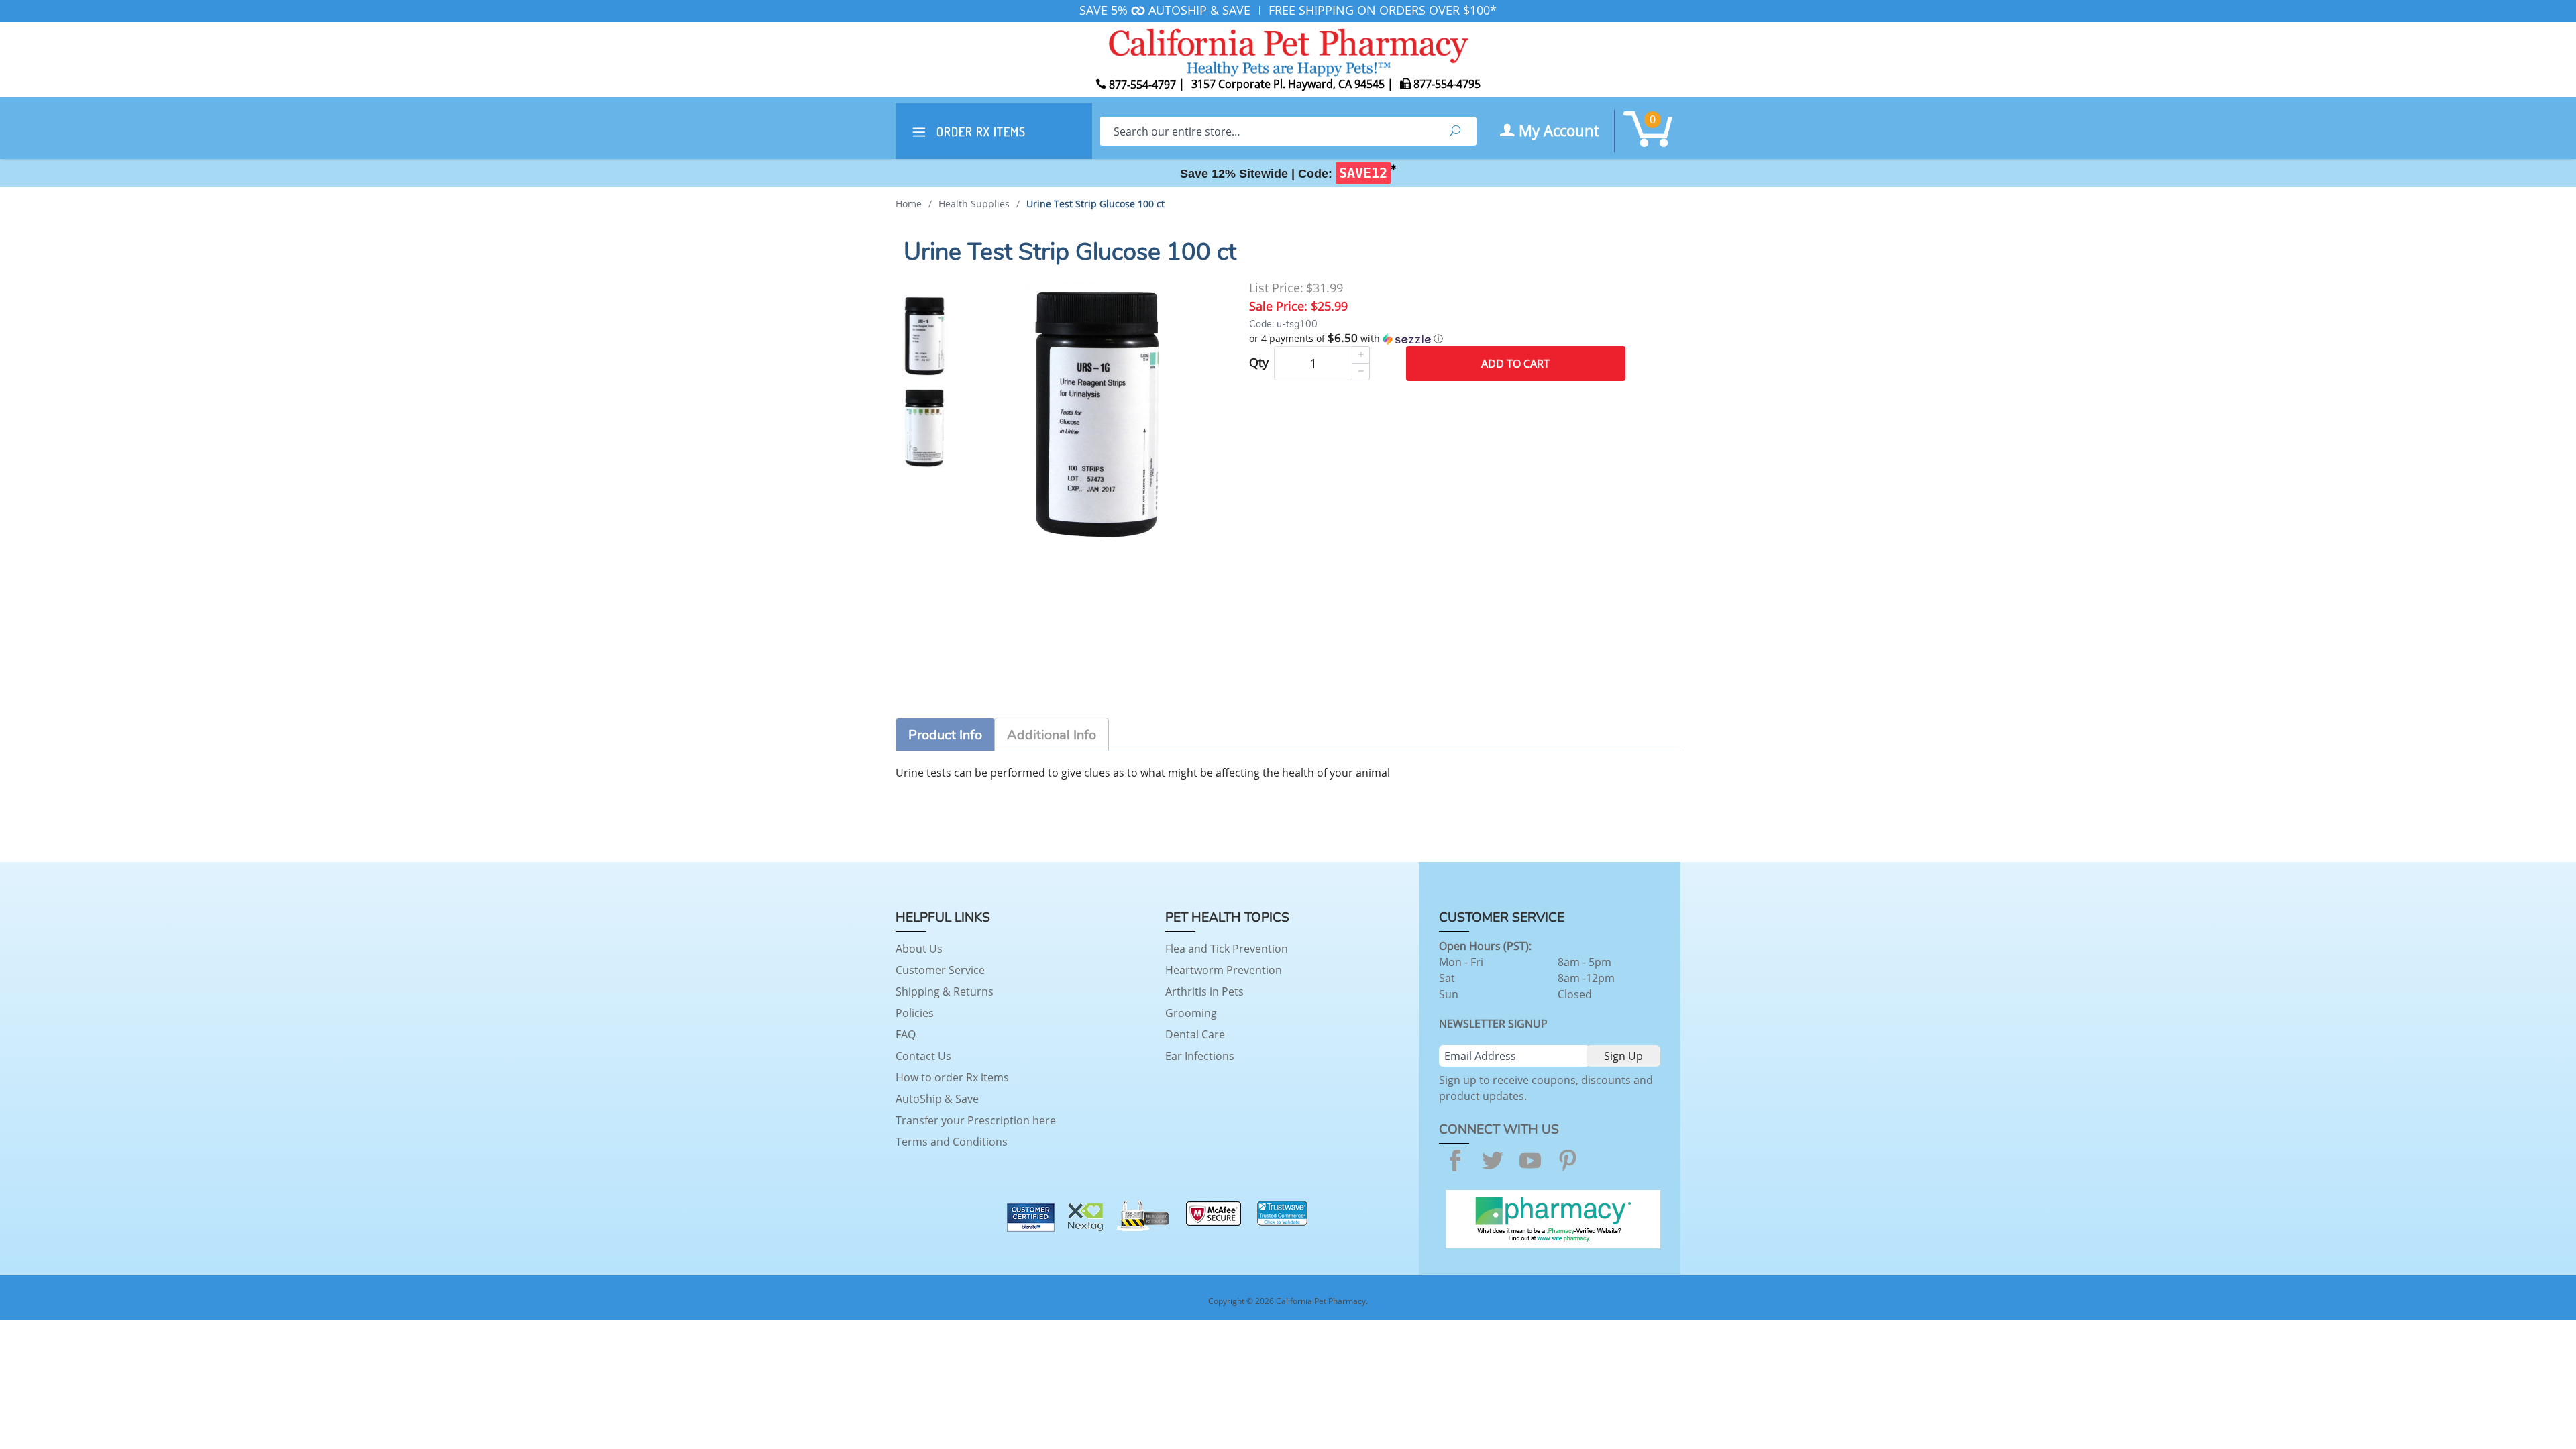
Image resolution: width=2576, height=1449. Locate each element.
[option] (924, 335)
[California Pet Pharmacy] (1288, 50)
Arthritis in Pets (1204, 991)
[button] (1437, 339)
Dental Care (1195, 1034)
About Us (919, 949)
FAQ (906, 1034)
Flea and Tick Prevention (1227, 949)
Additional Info (1052, 735)
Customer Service (940, 970)
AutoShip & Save (937, 1099)
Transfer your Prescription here (976, 1120)
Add (1515, 364)
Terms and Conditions (952, 1142)
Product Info (945, 735)
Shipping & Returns (945, 991)
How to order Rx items (952, 1077)
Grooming (1191, 1013)
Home (909, 204)
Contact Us (923, 1056)
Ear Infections (1200, 1056)
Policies (915, 1013)
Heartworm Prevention (1224, 970)
